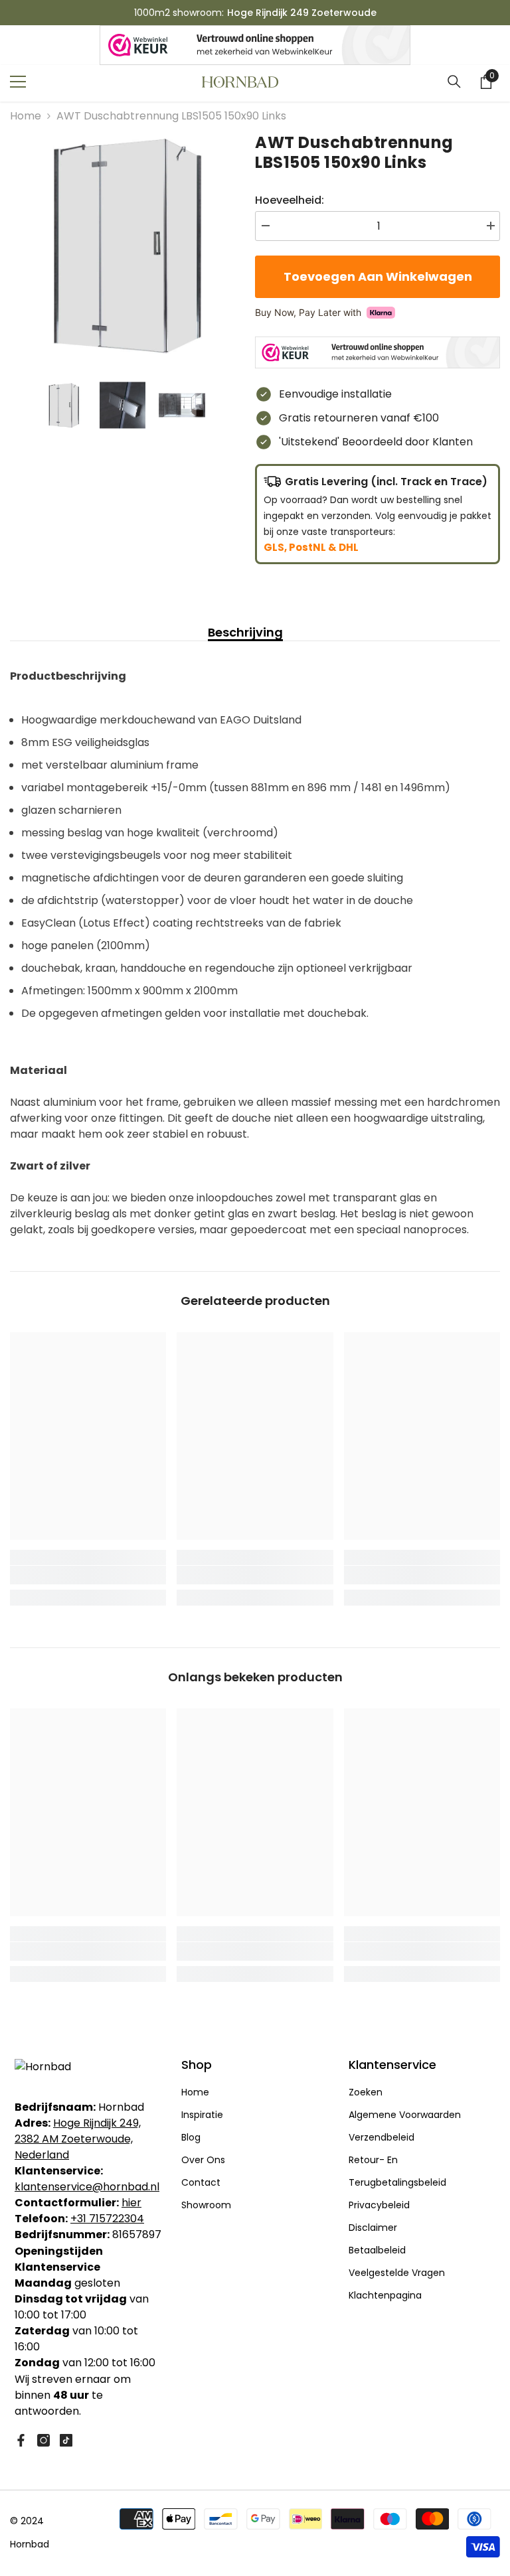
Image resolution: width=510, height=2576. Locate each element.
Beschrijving (245, 633)
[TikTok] (66, 2440)
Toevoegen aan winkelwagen (378, 276)
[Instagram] (43, 2440)
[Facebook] (21, 2440)
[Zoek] (454, 82)
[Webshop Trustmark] (255, 45)
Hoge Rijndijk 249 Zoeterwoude (302, 13)
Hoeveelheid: (290, 200)
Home (26, 116)
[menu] (18, 82)
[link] (88, 1575)
